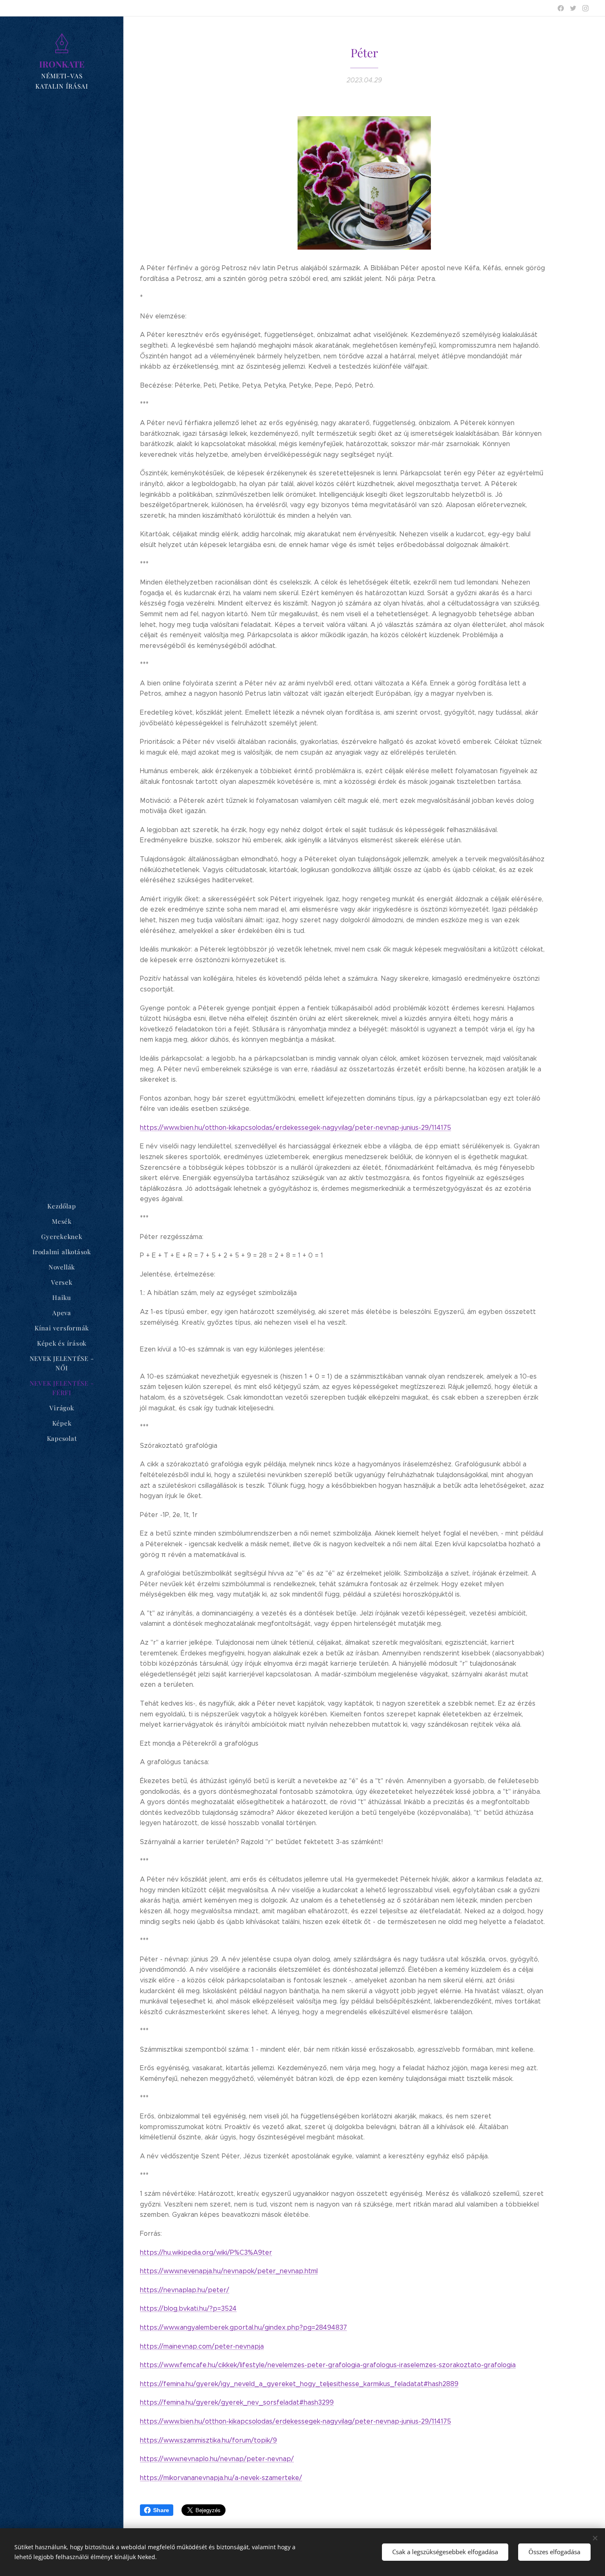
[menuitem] (62, 1206)
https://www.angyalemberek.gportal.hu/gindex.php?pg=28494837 (243, 2327)
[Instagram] (585, 8)
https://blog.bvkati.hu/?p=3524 (188, 2308)
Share (161, 2510)
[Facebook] (561, 8)
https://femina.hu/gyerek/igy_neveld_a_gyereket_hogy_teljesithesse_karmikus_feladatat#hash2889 (299, 2384)
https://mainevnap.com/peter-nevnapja (202, 2346)
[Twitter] (573, 8)
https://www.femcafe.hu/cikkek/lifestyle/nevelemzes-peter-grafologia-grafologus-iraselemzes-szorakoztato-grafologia (328, 2365)
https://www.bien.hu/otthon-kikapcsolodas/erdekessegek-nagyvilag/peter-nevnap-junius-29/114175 (296, 1128)
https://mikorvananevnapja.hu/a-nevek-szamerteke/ (221, 2478)
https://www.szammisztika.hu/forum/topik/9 (208, 2440)
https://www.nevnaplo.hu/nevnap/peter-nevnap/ (217, 2459)
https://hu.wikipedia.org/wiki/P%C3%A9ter (206, 2252)
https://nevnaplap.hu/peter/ (185, 2290)
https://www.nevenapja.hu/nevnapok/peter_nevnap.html (229, 2271)
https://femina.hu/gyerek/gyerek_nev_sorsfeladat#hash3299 (237, 2402)
